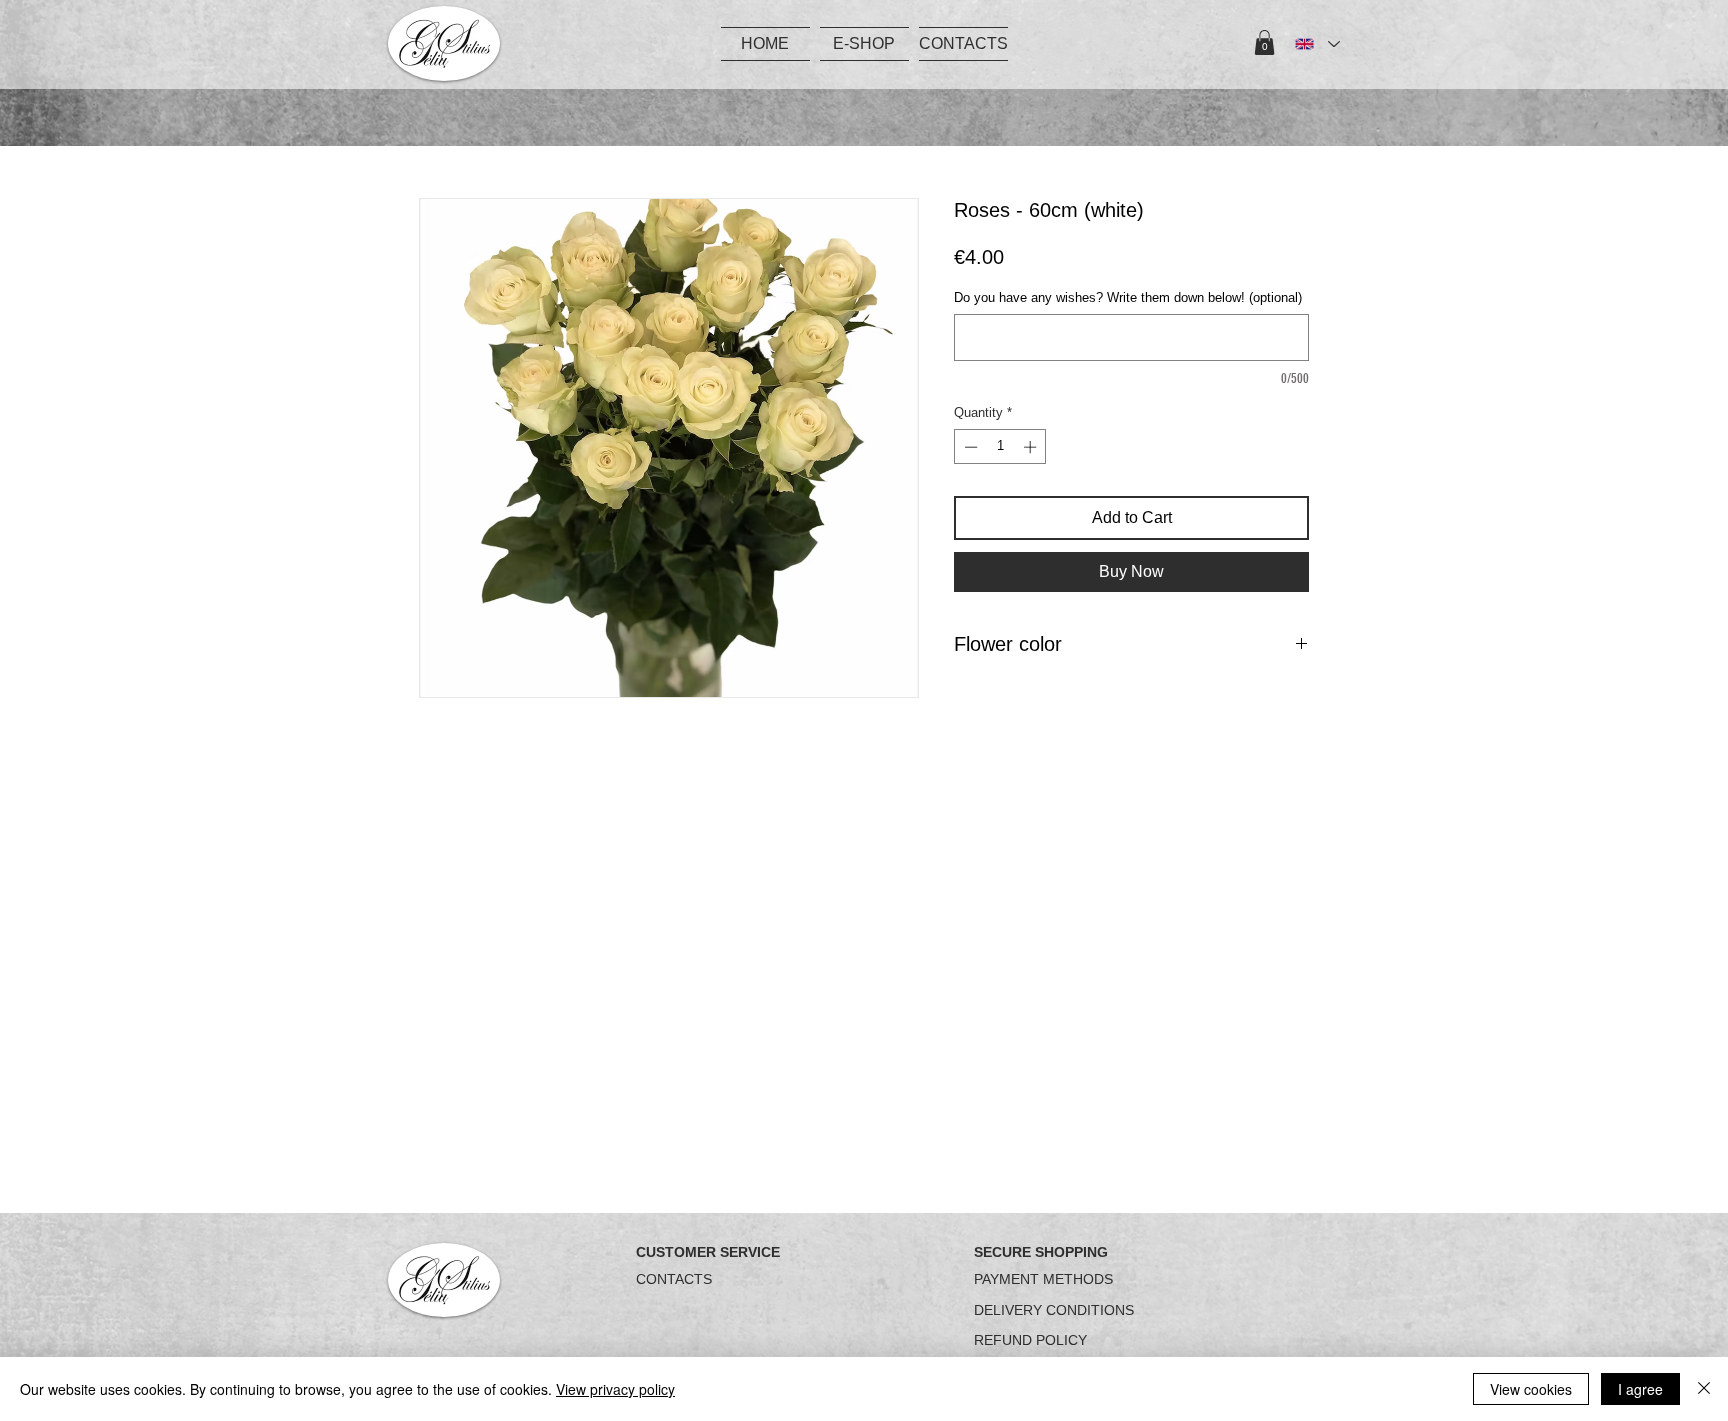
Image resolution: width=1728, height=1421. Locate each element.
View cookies (1531, 1389)
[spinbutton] (1000, 447)
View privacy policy (615, 1389)
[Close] (1704, 1389)
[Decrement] (969, 447)
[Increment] (1032, 447)
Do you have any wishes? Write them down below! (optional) (1128, 297)
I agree (1640, 1389)
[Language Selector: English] (1317, 44)
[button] (1264, 42)
